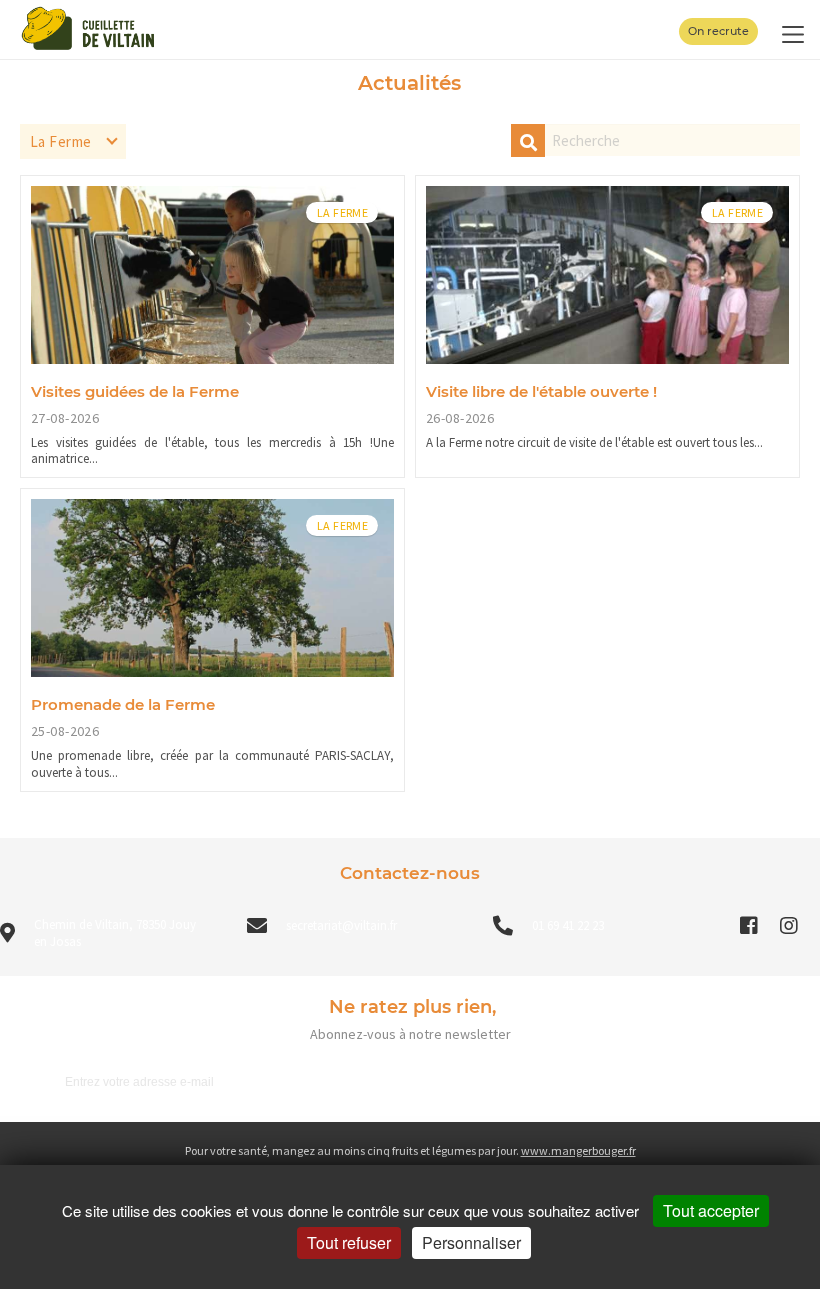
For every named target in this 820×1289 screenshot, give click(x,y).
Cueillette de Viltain (410, 1095)
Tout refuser (349, 1242)
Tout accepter (711, 1210)
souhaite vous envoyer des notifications (410, 1139)
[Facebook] (749, 926)
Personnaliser (471, 1242)
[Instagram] (789, 926)
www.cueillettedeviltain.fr (410, 1117)
